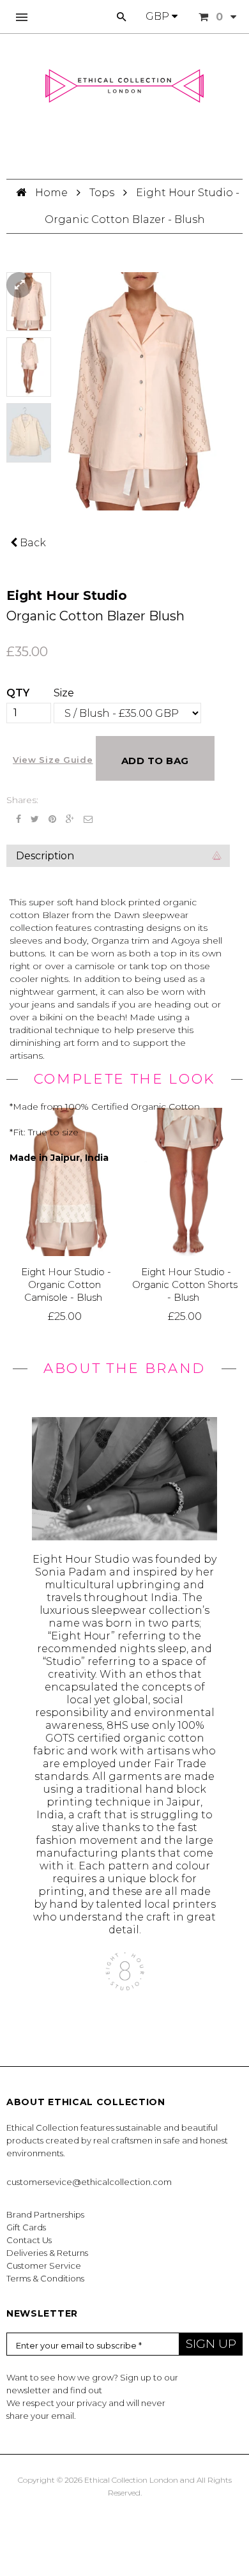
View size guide (53, 760)
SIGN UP (211, 2344)
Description (45, 856)
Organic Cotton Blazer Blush (95, 616)
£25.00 (65, 1316)
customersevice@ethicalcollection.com (89, 2182)
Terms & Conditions (45, 2278)
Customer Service (44, 2265)
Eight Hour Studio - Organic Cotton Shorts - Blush (185, 1285)
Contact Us (29, 2240)
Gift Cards (26, 2227)
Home (53, 193)
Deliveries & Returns (47, 2253)
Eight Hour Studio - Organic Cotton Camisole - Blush (66, 1285)
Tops (102, 193)
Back (32, 543)
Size (64, 693)
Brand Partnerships (45, 2214)
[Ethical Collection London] (124, 86)
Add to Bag (155, 761)
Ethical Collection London (131, 2480)
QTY (18, 693)
